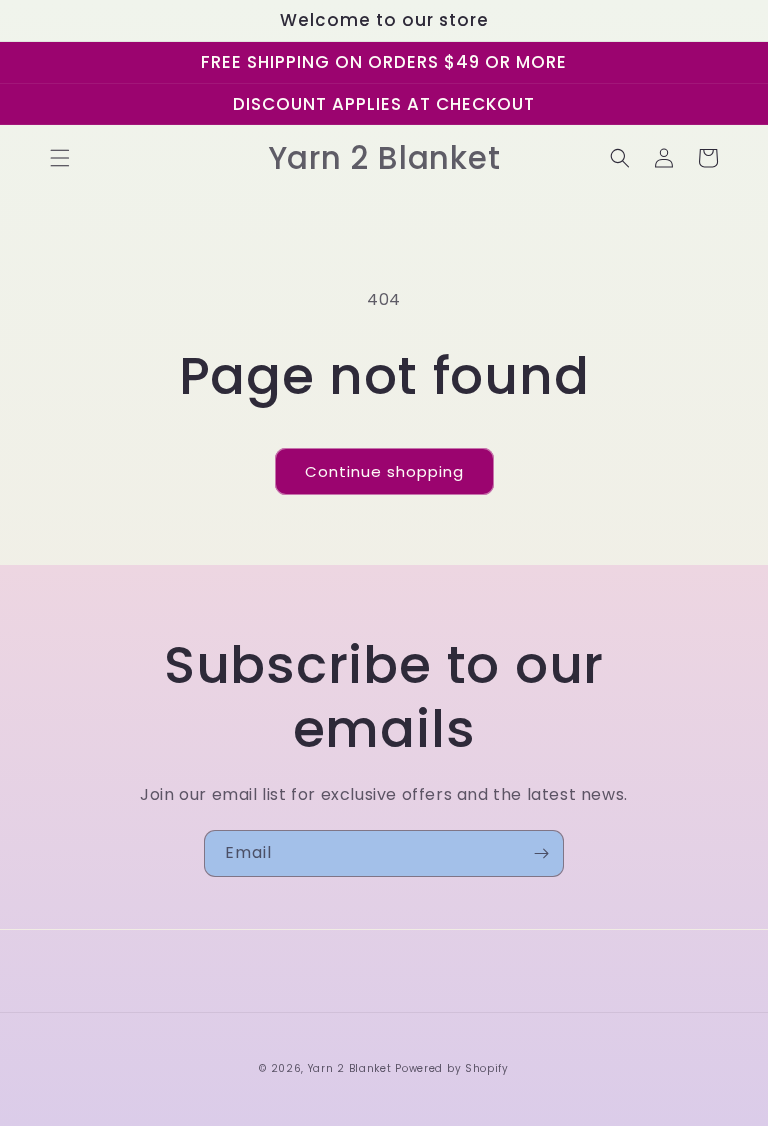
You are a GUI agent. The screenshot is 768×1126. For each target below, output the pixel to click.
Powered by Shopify (452, 1068)
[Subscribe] (541, 853)
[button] (60, 158)
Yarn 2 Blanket (350, 1068)
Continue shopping (384, 471)
